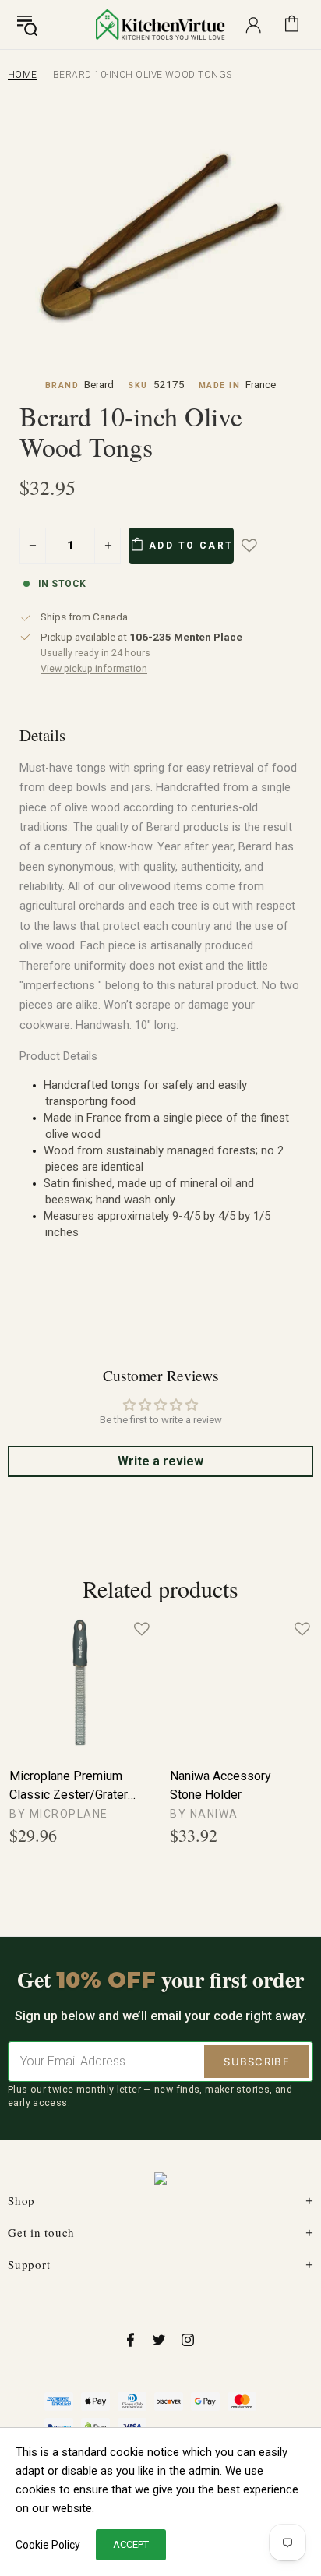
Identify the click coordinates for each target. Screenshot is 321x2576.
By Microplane (59, 1814)
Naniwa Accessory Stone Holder (220, 1785)
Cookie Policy (48, 2545)
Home (23, 75)
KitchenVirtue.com (160, 24)
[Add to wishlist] (260, 546)
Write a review (160, 1461)
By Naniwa (204, 1814)
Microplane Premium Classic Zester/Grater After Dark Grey (69, 1786)
